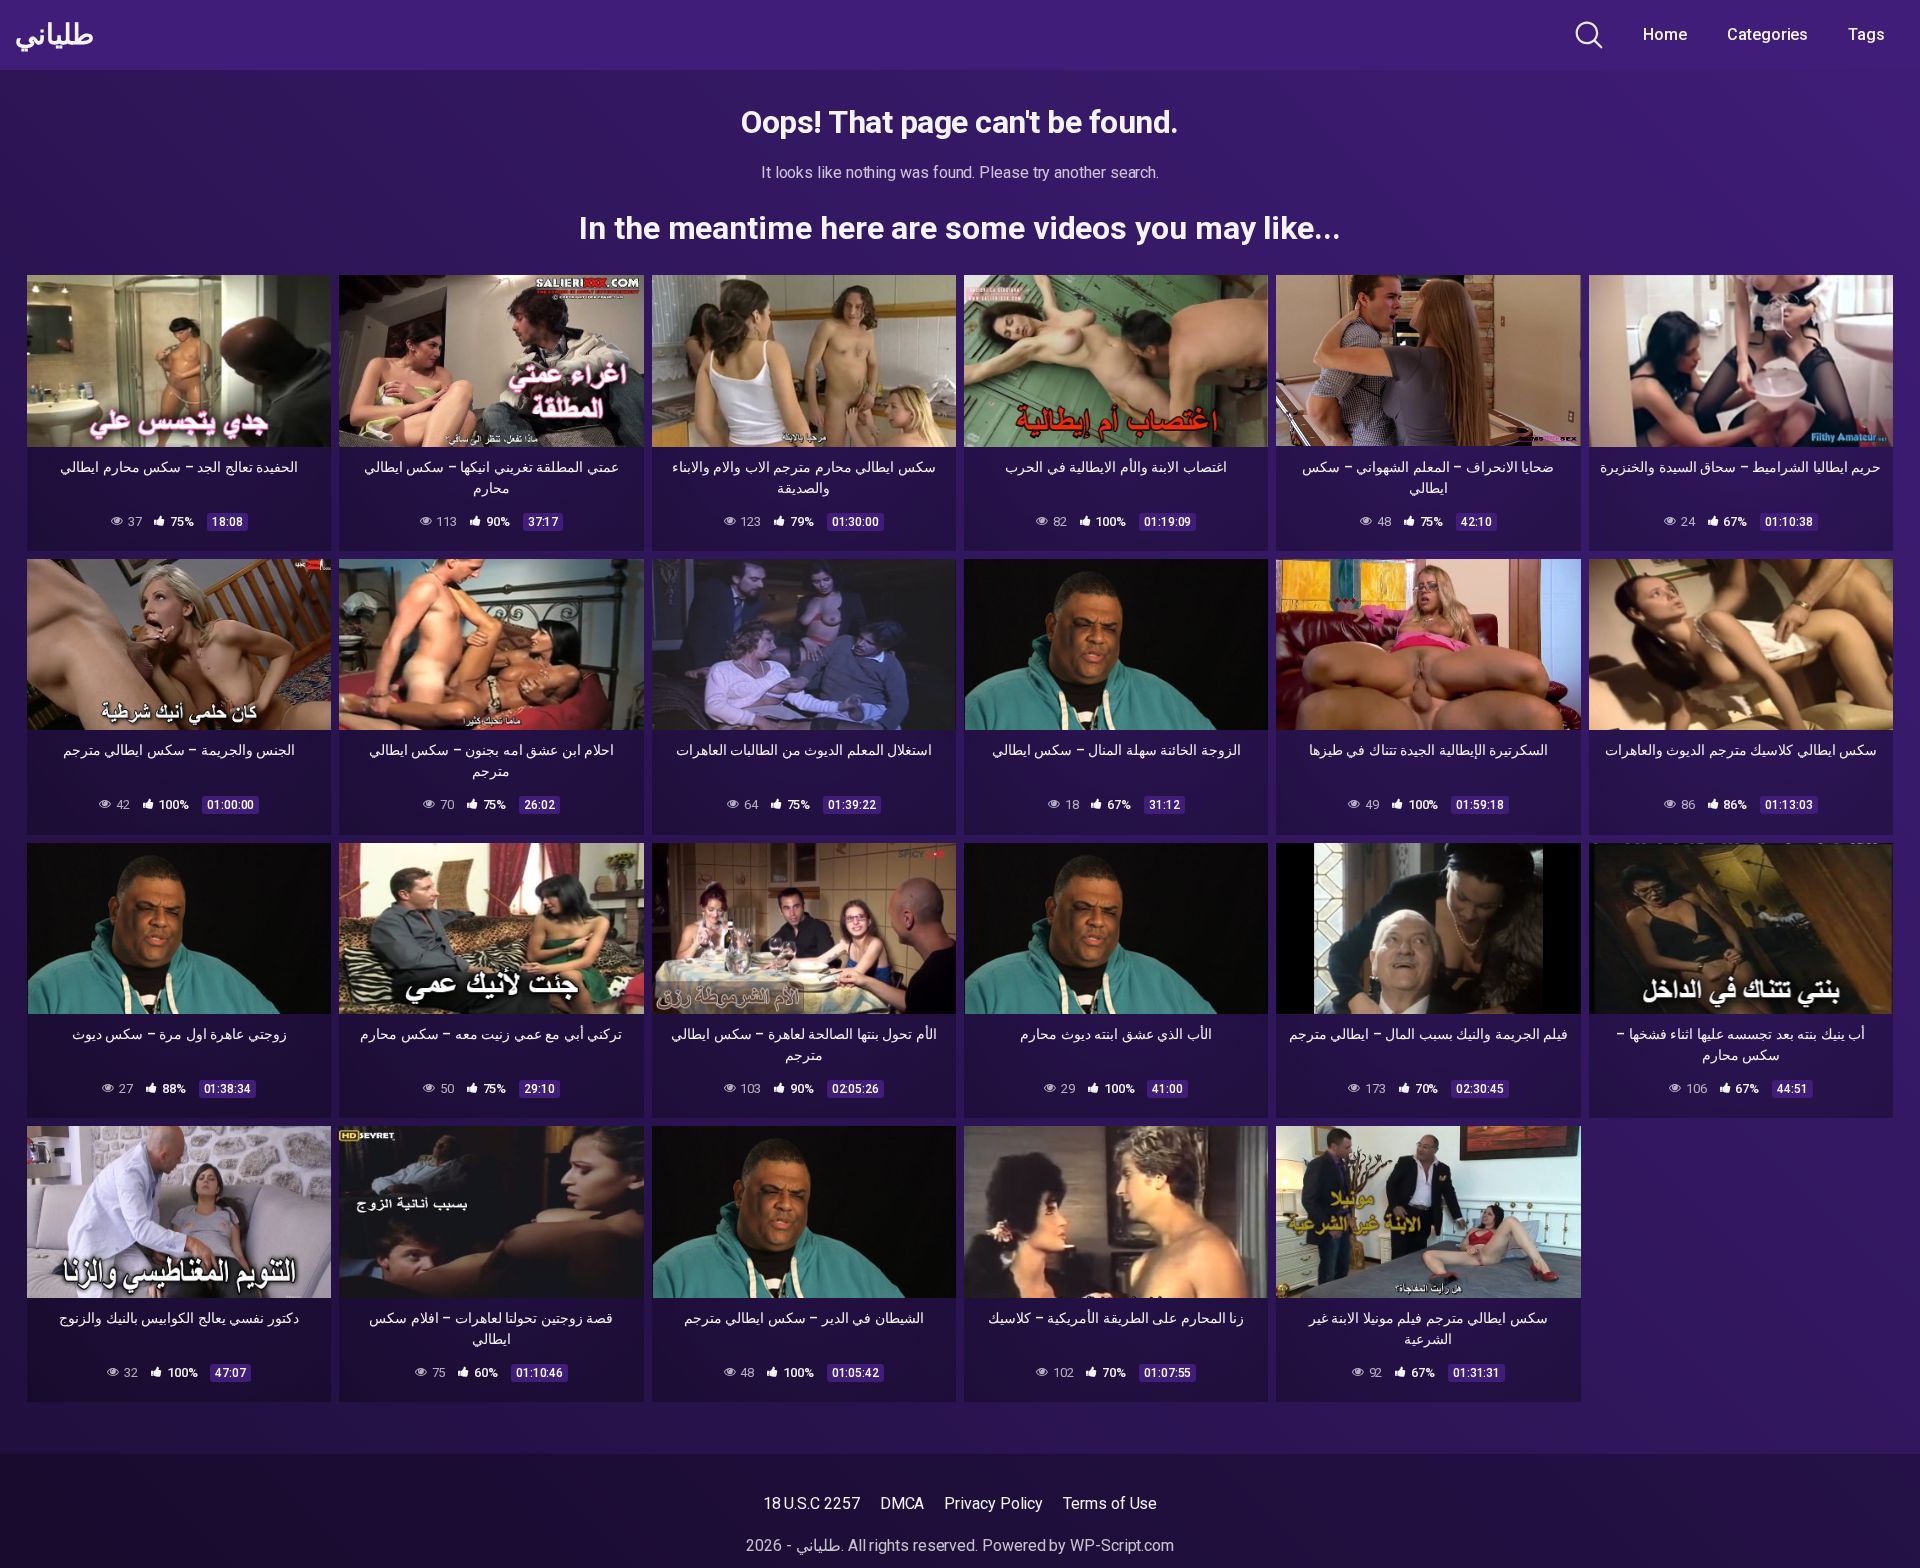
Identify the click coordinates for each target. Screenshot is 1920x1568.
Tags (1866, 34)
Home (1665, 34)
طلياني (54, 35)
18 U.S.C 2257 (811, 1503)
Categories (1767, 34)
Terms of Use (1110, 1503)
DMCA (902, 1503)
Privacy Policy (993, 1503)
